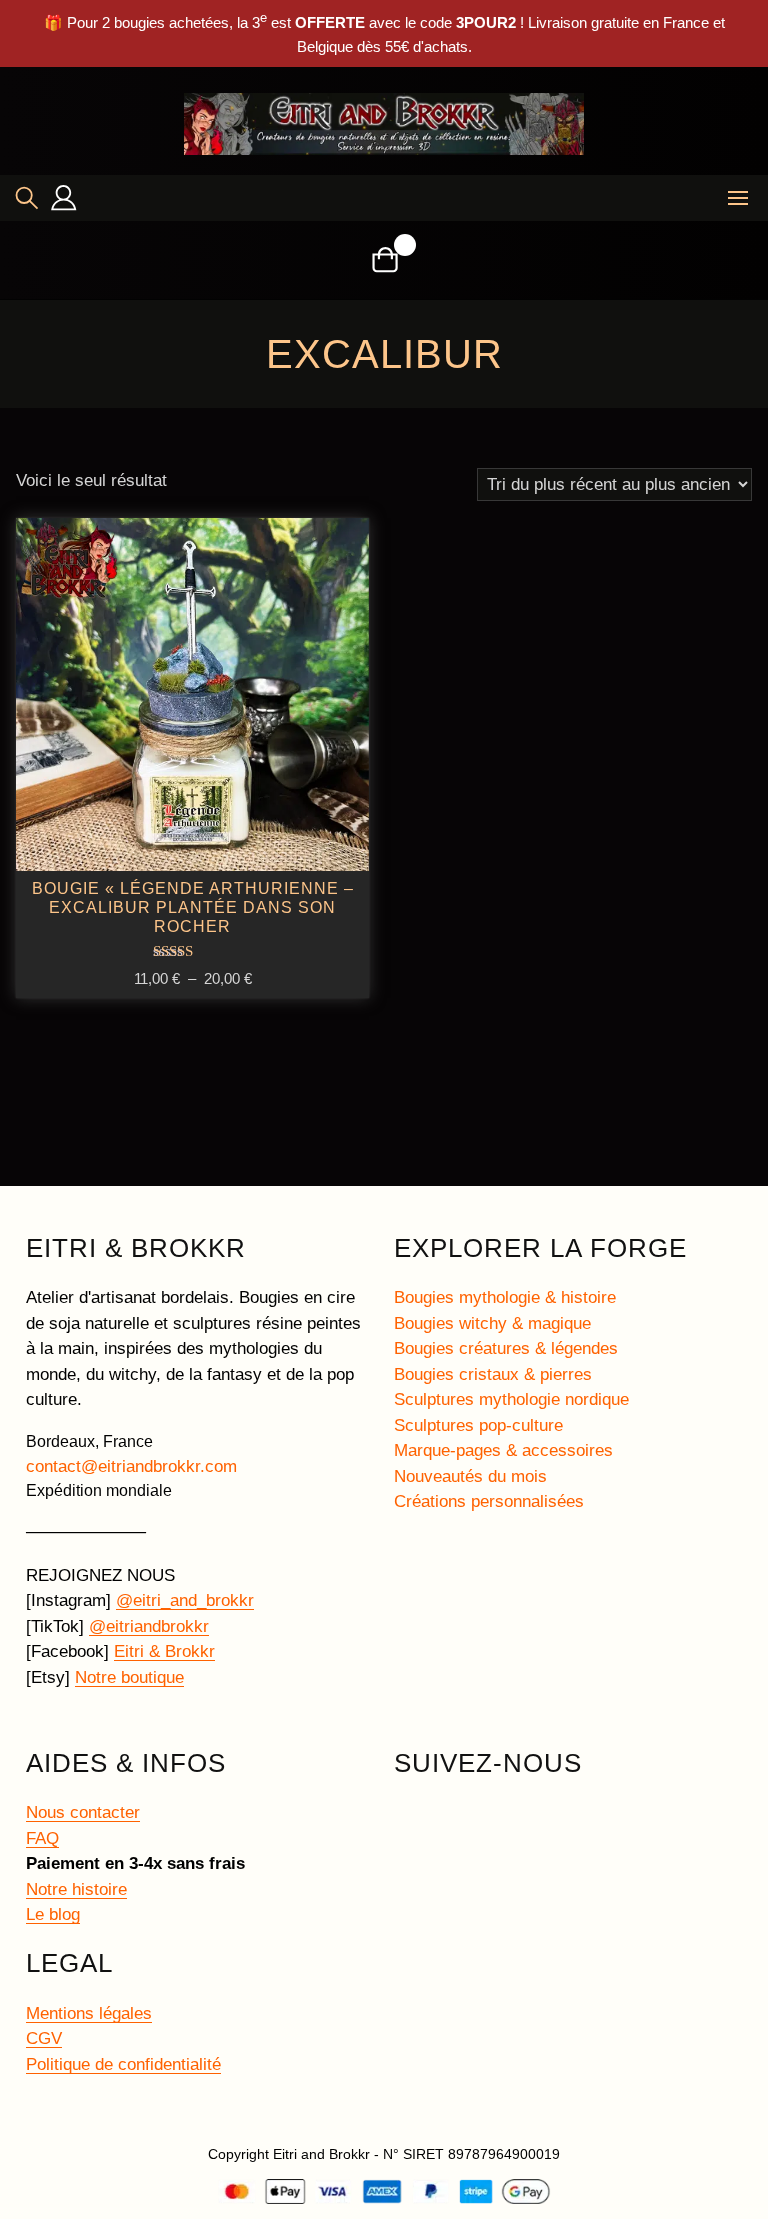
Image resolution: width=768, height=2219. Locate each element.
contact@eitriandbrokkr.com (131, 1466)
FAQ (42, 1838)
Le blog (53, 1914)
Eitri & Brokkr (164, 1651)
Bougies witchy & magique (492, 1323)
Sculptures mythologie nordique (511, 1399)
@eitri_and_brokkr (185, 1600)
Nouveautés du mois (470, 1476)
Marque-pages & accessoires (503, 1450)
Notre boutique (129, 1677)
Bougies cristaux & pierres (493, 1374)
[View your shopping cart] (384, 259)
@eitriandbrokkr (149, 1626)
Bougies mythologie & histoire (505, 1297)
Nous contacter (83, 1812)
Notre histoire (76, 1889)
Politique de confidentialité (123, 2064)
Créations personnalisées (489, 1501)
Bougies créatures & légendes (506, 1348)
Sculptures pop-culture (478, 1425)
